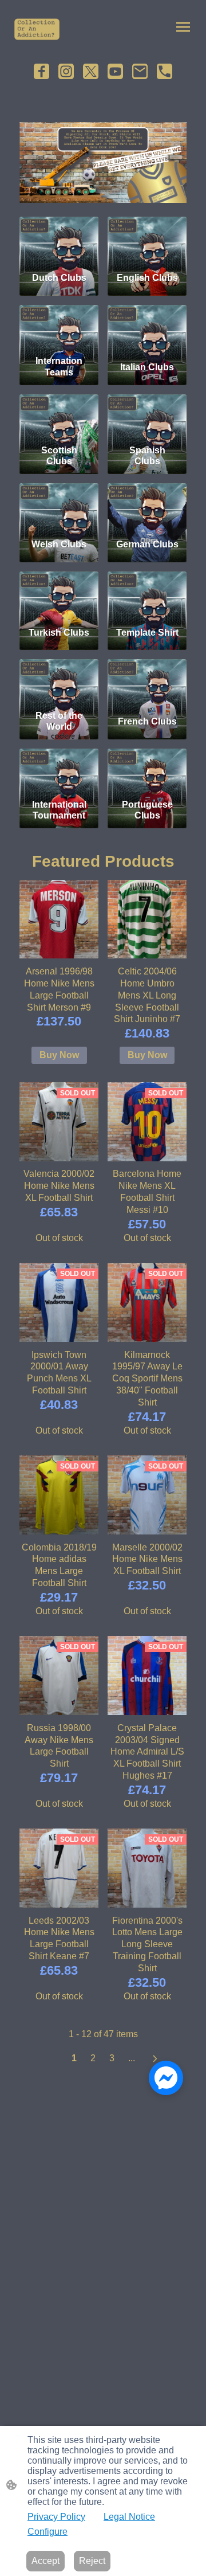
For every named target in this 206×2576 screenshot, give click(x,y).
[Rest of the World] (59, 682)
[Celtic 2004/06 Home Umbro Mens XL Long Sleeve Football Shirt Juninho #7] (147, 919)
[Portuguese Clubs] (147, 772)
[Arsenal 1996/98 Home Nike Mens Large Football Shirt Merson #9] (59, 919)
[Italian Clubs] (147, 328)
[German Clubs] (147, 506)
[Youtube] (115, 71)
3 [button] (112, 2058)
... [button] (132, 2058)
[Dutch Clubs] (59, 240)
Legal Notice (129, 2517)
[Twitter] (91, 71)
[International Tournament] (59, 772)
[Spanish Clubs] (147, 417)
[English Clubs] (147, 240)
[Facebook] (41, 71)
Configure (47, 2532)
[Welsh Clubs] (59, 506)
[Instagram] (66, 71)
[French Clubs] (147, 682)
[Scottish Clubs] (59, 417)
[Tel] (165, 71)
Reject (92, 2561)
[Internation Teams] (59, 328)
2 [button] (93, 2058)
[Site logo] (37, 29)
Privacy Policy (56, 2517)
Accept (45, 2561)
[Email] (140, 71)
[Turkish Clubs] (59, 594)
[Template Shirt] (147, 594)
